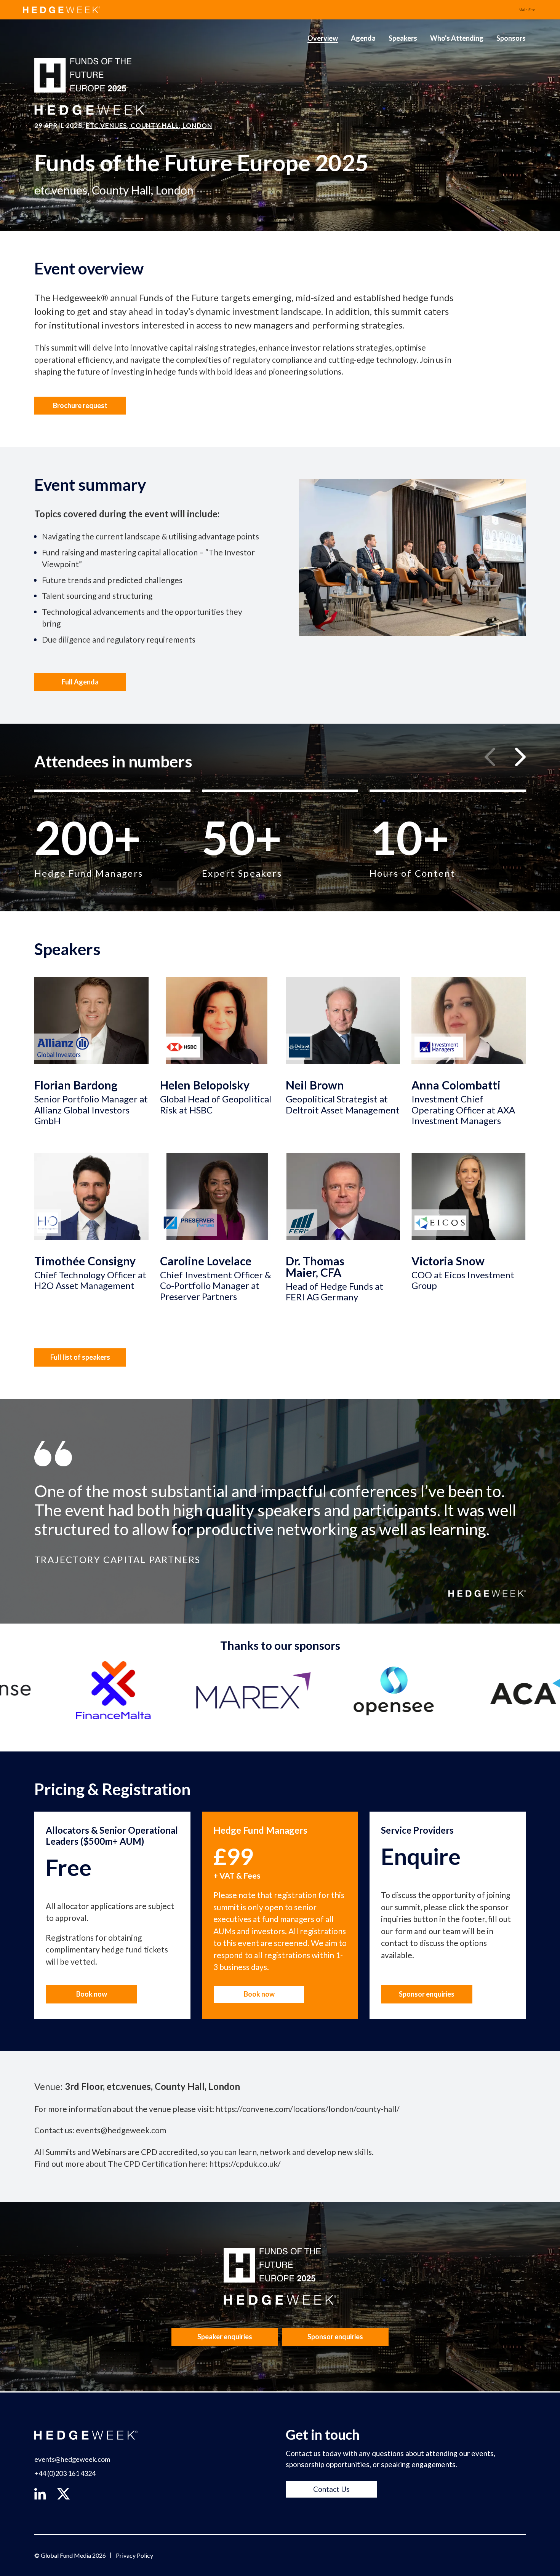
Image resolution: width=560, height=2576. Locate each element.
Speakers (403, 38)
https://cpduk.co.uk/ (245, 2164)
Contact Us (331, 2489)
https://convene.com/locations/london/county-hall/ (308, 2109)
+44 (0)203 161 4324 (65, 2473)
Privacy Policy (134, 2555)
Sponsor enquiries (427, 1994)
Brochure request (80, 405)
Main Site (527, 10)
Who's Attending (457, 38)
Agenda (363, 38)
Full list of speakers (80, 1357)
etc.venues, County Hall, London (149, 125)
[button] (520, 757)
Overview (323, 38)
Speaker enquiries (225, 2337)
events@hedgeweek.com (121, 2130)
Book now (92, 1994)
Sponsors (511, 38)
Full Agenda (80, 682)
